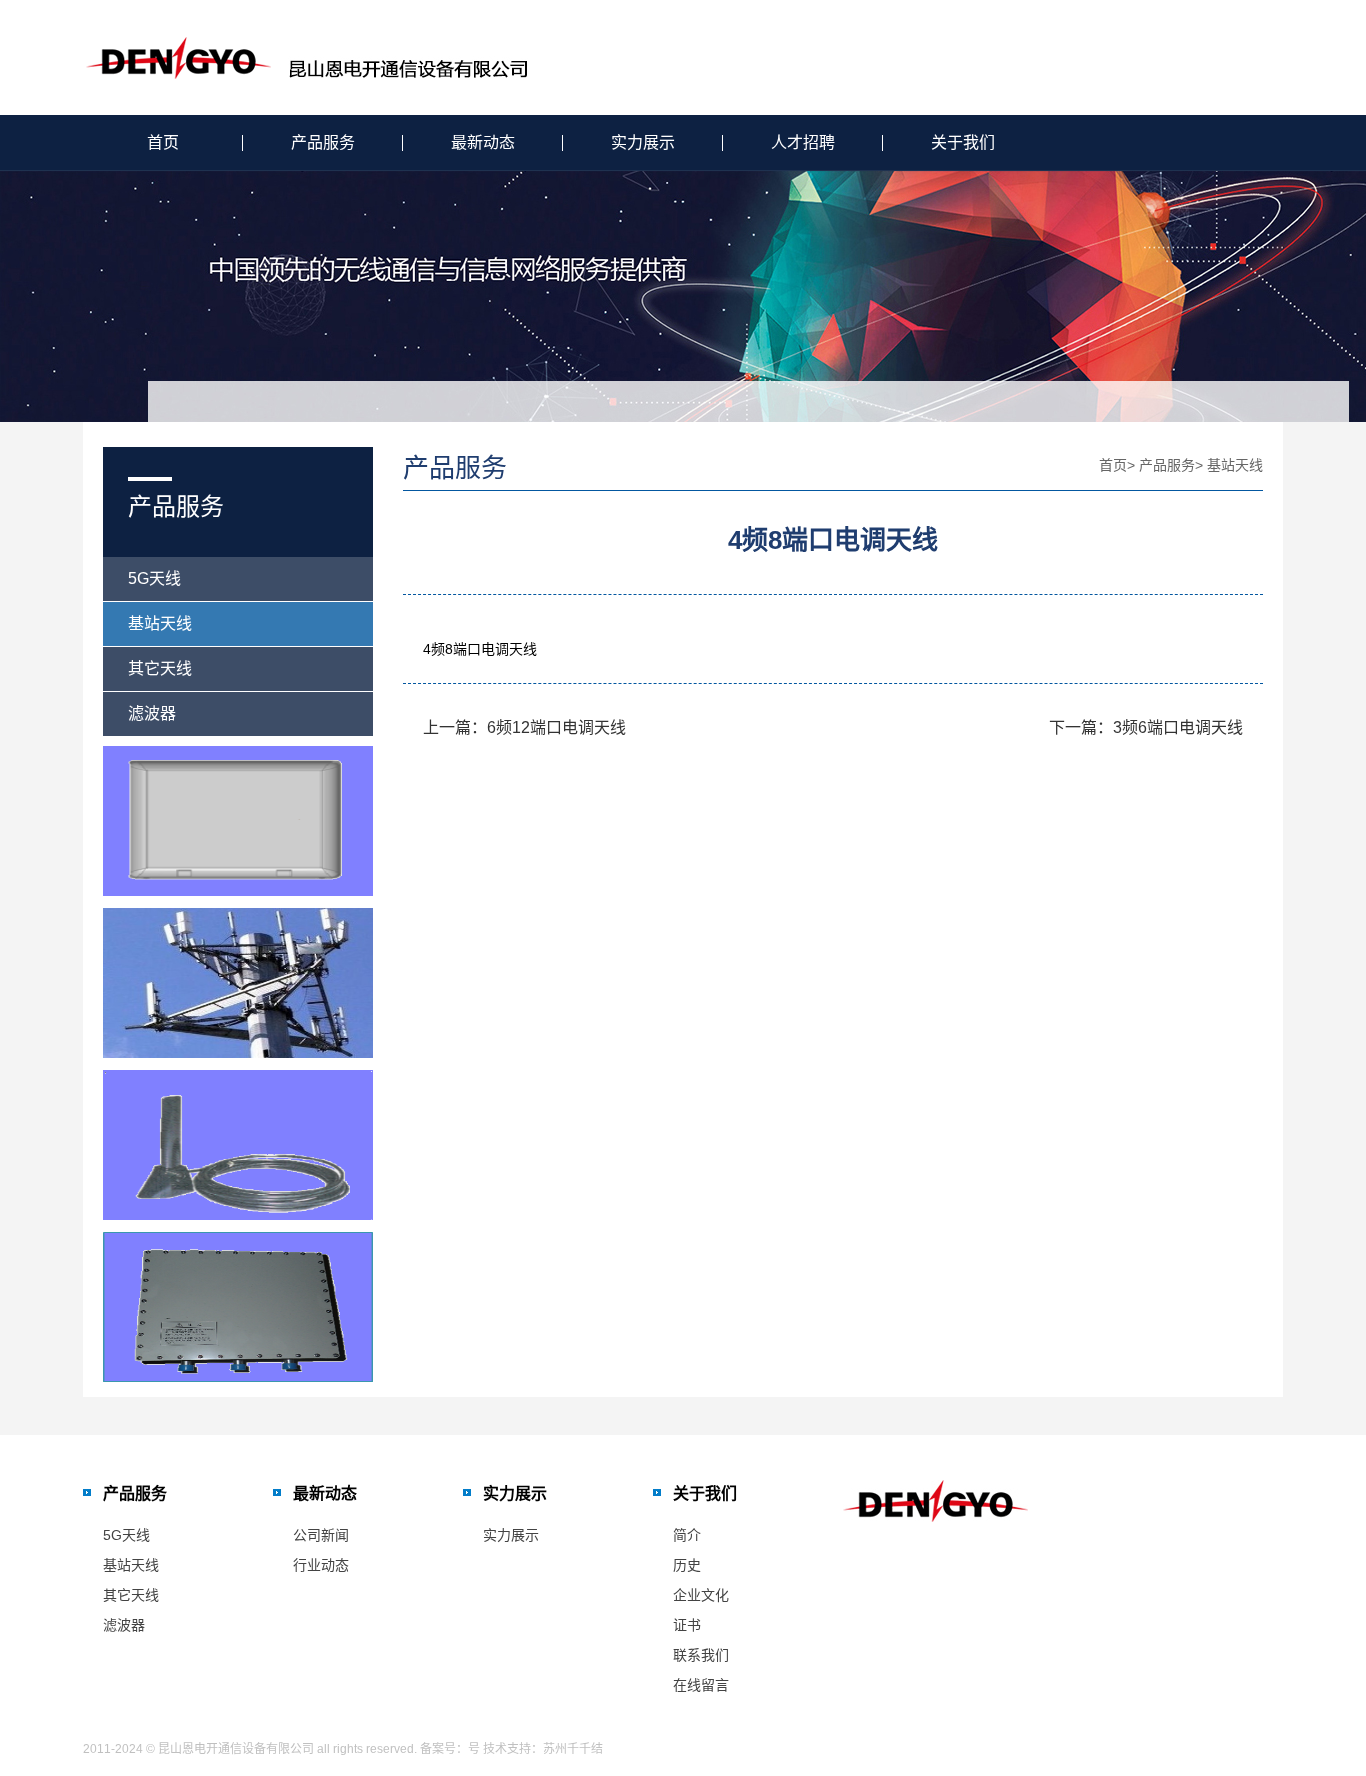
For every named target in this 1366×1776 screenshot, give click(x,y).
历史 (687, 1565)
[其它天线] (238, 1145)
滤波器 (152, 713)
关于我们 (963, 142)
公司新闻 (321, 1535)
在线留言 (701, 1685)
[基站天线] (238, 983)
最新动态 (483, 142)
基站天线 (160, 623)
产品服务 (323, 142)
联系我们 (701, 1655)
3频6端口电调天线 (1178, 727)
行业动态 (321, 1565)
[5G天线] (238, 821)
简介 (687, 1535)
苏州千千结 (573, 1749)
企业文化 (701, 1595)
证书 (687, 1625)
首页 (163, 142)
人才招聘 (803, 142)
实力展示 (643, 142)
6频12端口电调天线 (556, 727)
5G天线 (154, 578)
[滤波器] (238, 1307)
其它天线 (160, 668)
